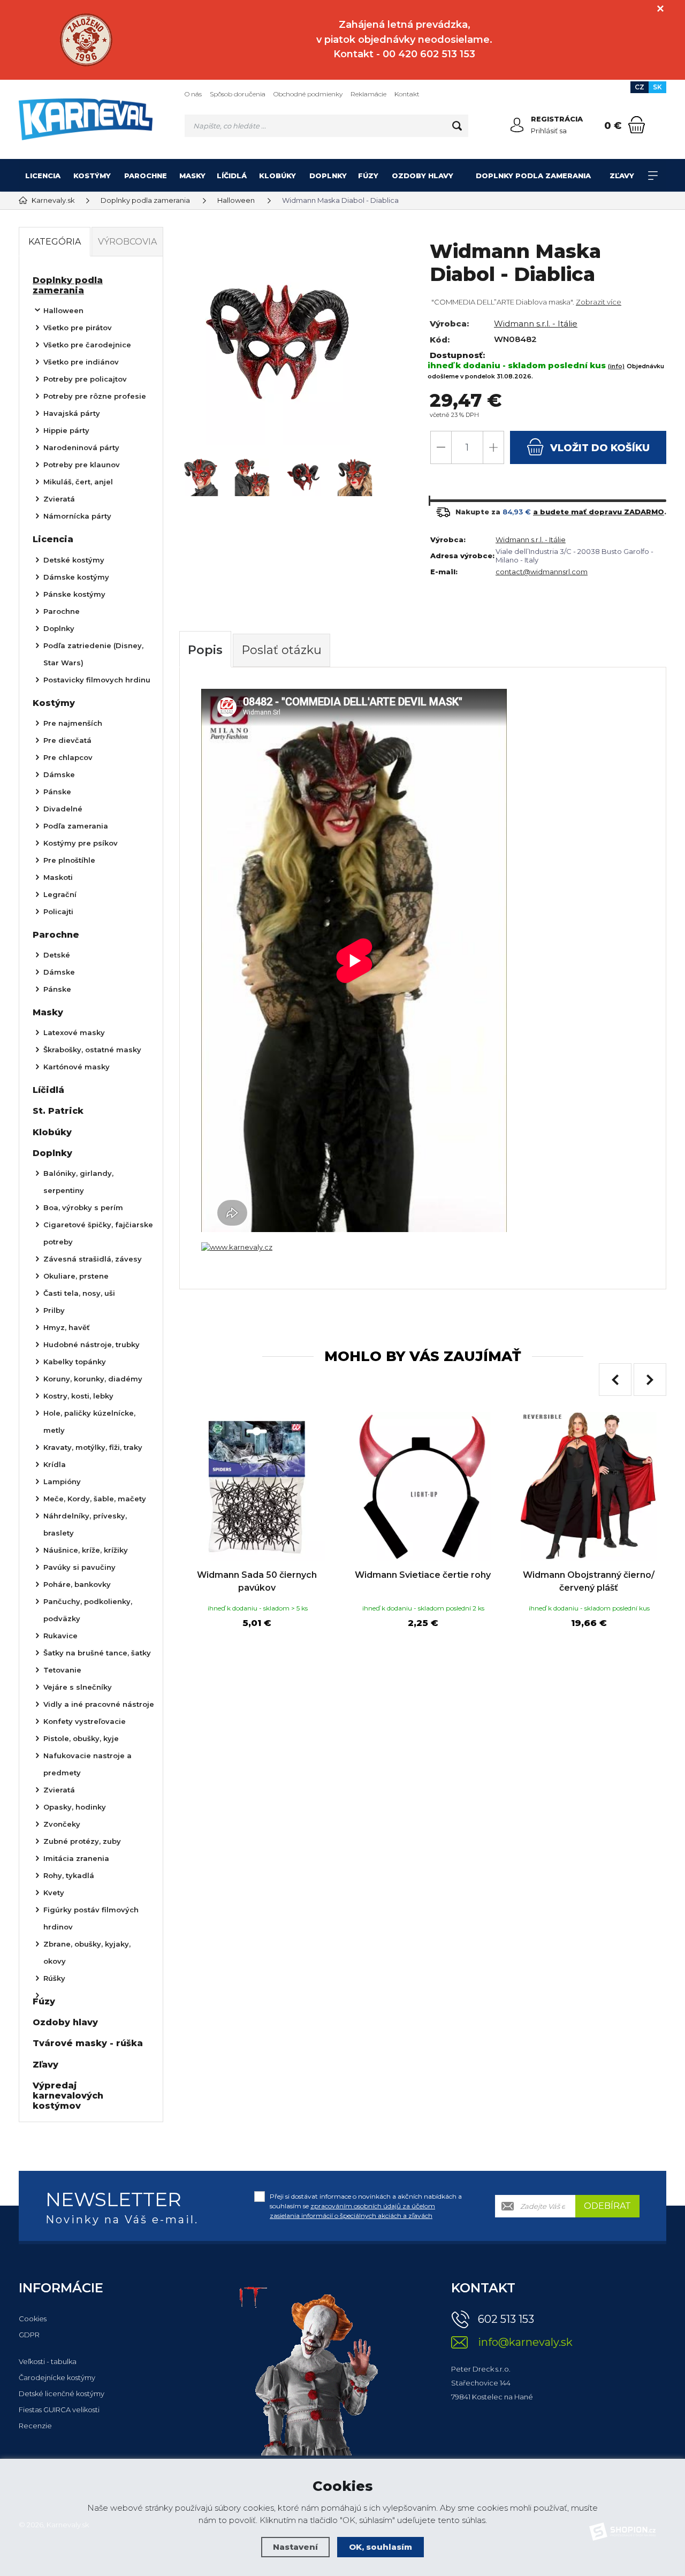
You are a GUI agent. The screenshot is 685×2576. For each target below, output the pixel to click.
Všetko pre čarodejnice (87, 345)
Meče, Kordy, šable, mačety (95, 1499)
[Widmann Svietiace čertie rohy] (423, 1486)
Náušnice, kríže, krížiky (86, 1550)
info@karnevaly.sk (525, 2342)
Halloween (63, 310)
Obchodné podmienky (308, 94)
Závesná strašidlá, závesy (93, 1259)
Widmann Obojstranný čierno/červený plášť (589, 1581)
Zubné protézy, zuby (82, 1841)
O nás (193, 94)
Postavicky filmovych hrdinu (97, 680)
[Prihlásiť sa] (517, 125)
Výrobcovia (127, 242)
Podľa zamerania (76, 826)
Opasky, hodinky (75, 1807)
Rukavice (60, 1636)
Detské (57, 955)
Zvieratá (59, 499)
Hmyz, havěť (67, 1327)
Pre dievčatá (67, 740)
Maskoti (58, 877)
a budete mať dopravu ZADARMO (599, 512)
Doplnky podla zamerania (533, 176)
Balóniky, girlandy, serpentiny (78, 1182)
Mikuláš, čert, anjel (78, 482)
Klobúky (277, 176)
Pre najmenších (73, 723)
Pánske (57, 792)
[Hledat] (457, 126)
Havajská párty (72, 413)
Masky (192, 176)
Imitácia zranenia (76, 1858)
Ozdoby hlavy (423, 176)
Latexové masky (74, 1032)
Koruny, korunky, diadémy (93, 1379)
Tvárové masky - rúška (88, 2043)
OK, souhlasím (380, 2547)
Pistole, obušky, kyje (81, 1738)
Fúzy (368, 176)
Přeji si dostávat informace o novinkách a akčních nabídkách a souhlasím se (366, 2206)
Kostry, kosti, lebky (78, 1396)
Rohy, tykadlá (69, 1875)
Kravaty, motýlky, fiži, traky (93, 1447)
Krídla (55, 1464)
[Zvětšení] (237, 1247)
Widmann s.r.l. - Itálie (536, 324)
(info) (616, 366)
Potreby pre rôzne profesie (95, 396)
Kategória (55, 242)
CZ (640, 87)
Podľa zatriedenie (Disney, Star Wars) (93, 654)
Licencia (43, 176)
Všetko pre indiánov (81, 362)
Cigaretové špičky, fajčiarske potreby (98, 1233)
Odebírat (607, 2206)
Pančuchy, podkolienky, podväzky (88, 1610)
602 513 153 (506, 2319)
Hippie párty (66, 430)
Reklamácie (368, 94)
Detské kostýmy (74, 560)
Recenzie (35, 2426)
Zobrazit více (599, 302)
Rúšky (54, 1978)
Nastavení (295, 2547)
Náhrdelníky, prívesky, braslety (85, 1524)
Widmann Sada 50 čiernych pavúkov (257, 1581)
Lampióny (62, 1481)
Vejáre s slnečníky (78, 1687)
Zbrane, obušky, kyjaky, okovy (87, 1952)
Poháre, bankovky (77, 1584)
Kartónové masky (77, 1067)
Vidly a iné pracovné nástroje (99, 1704)
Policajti (58, 911)
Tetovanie (62, 1670)
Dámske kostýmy (76, 577)
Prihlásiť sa (549, 131)
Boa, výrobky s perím (83, 1207)
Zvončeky (62, 1824)
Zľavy (622, 176)
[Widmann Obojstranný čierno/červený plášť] (589, 1486)
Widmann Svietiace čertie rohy (423, 1575)
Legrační (60, 894)
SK (657, 87)
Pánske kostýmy (74, 594)
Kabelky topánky (75, 1362)
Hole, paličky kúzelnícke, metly (89, 1422)
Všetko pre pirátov (78, 328)
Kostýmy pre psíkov (81, 843)
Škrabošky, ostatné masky (92, 1050)
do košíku (600, 448)
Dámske (59, 774)
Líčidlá (232, 176)
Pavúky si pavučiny (79, 1567)
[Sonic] (86, 40)
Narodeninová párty (81, 447)
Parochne (146, 176)
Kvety (54, 1893)
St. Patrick (58, 1111)
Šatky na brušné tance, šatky (97, 1653)
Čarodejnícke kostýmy (57, 2377)
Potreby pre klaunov (82, 465)
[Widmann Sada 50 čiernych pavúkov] (257, 1486)
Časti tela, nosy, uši (79, 1293)
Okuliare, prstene (76, 1276)
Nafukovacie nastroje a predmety (87, 1764)
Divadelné (63, 809)
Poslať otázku (281, 650)
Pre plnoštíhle (69, 860)
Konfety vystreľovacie (85, 1721)
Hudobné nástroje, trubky (92, 1344)
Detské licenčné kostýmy (62, 2393)
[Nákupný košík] (637, 125)
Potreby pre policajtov (85, 379)
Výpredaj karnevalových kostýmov (68, 2096)
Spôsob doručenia (238, 94)
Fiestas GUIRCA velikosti (59, 2410)
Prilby (54, 1310)
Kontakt (407, 94)
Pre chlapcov (68, 757)
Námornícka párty (77, 516)
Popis (205, 650)
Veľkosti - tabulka (48, 2361)
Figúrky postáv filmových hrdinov (91, 1918)
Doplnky (328, 176)
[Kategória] (653, 176)
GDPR (29, 2335)
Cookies (33, 2319)
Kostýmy (92, 176)
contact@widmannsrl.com (542, 572)
